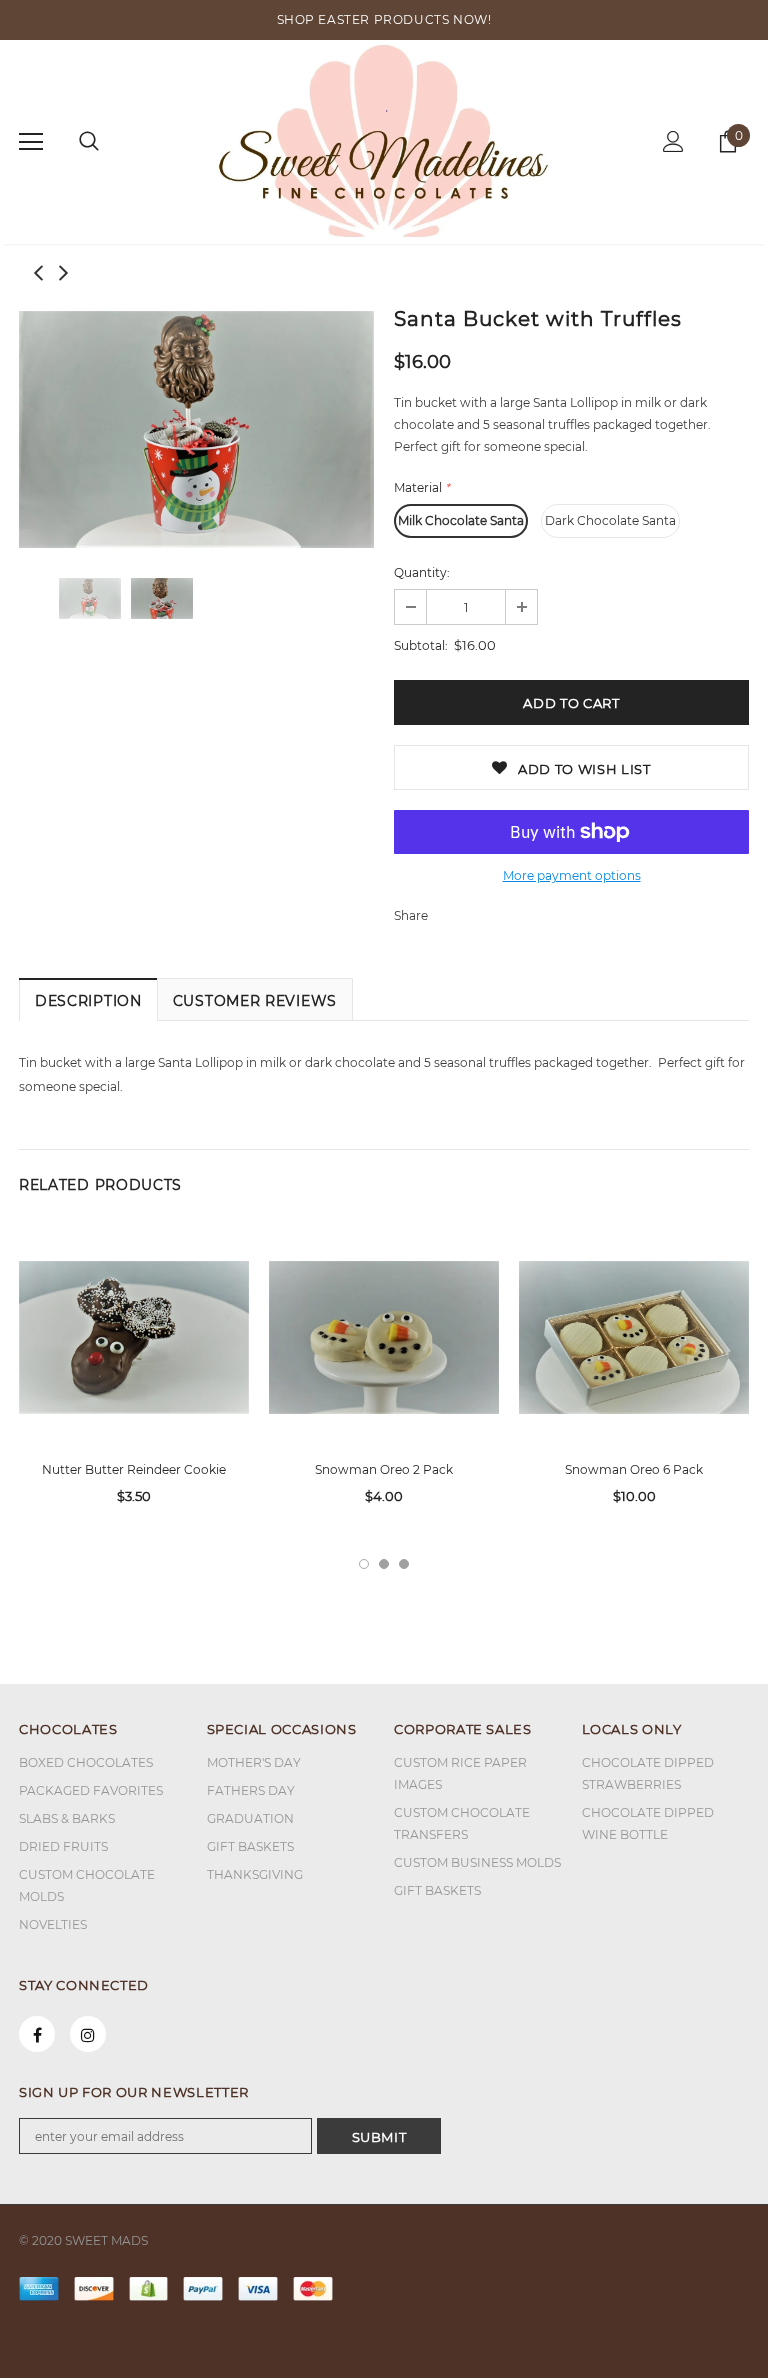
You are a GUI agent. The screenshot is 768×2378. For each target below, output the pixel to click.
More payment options (572, 875)
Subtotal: (421, 645)
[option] (196, 429)
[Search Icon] (89, 142)
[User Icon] (673, 141)
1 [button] (364, 1564)
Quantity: (422, 572)
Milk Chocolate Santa (461, 520)
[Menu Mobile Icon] (31, 142)
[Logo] (384, 141)
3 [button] (404, 1564)
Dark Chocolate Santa (610, 520)
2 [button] (384, 1564)
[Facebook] (37, 2034)
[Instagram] (88, 2034)
